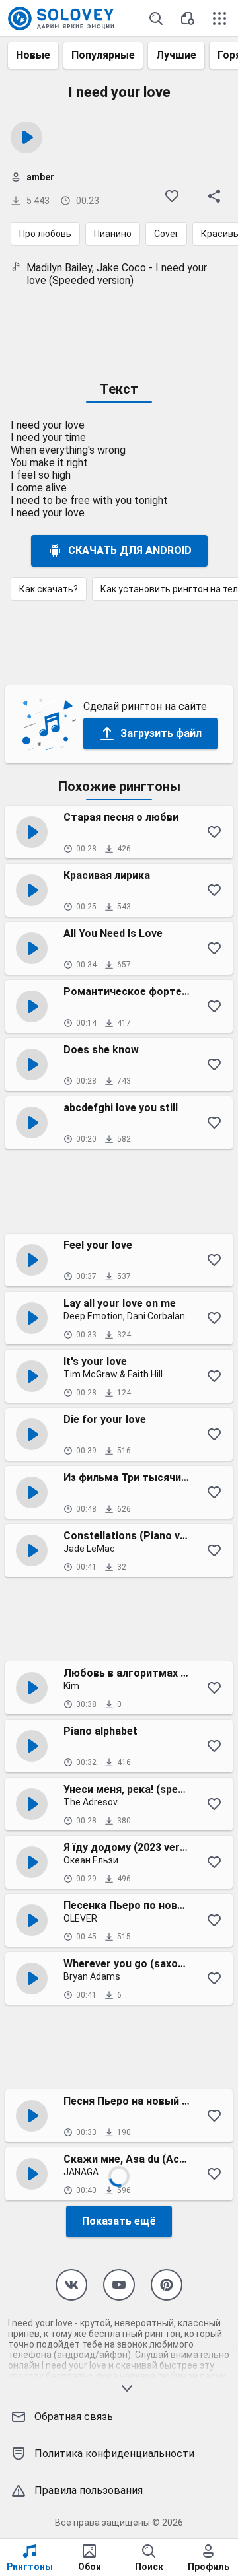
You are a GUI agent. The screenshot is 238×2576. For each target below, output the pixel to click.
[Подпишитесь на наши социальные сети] (71, 2285)
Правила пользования (89, 2490)
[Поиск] (156, 18)
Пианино (113, 234)
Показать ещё (119, 2221)
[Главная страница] (61, 18)
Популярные (103, 55)
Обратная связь (74, 2417)
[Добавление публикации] (188, 18)
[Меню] (219, 18)
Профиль (209, 2567)
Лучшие (176, 55)
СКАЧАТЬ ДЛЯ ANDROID (130, 550)
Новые (33, 55)
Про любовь (45, 234)
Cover (166, 234)
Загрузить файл (161, 733)
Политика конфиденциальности (114, 2454)
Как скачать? (49, 589)
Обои (90, 2567)
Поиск (149, 2567)
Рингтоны (30, 2567)
